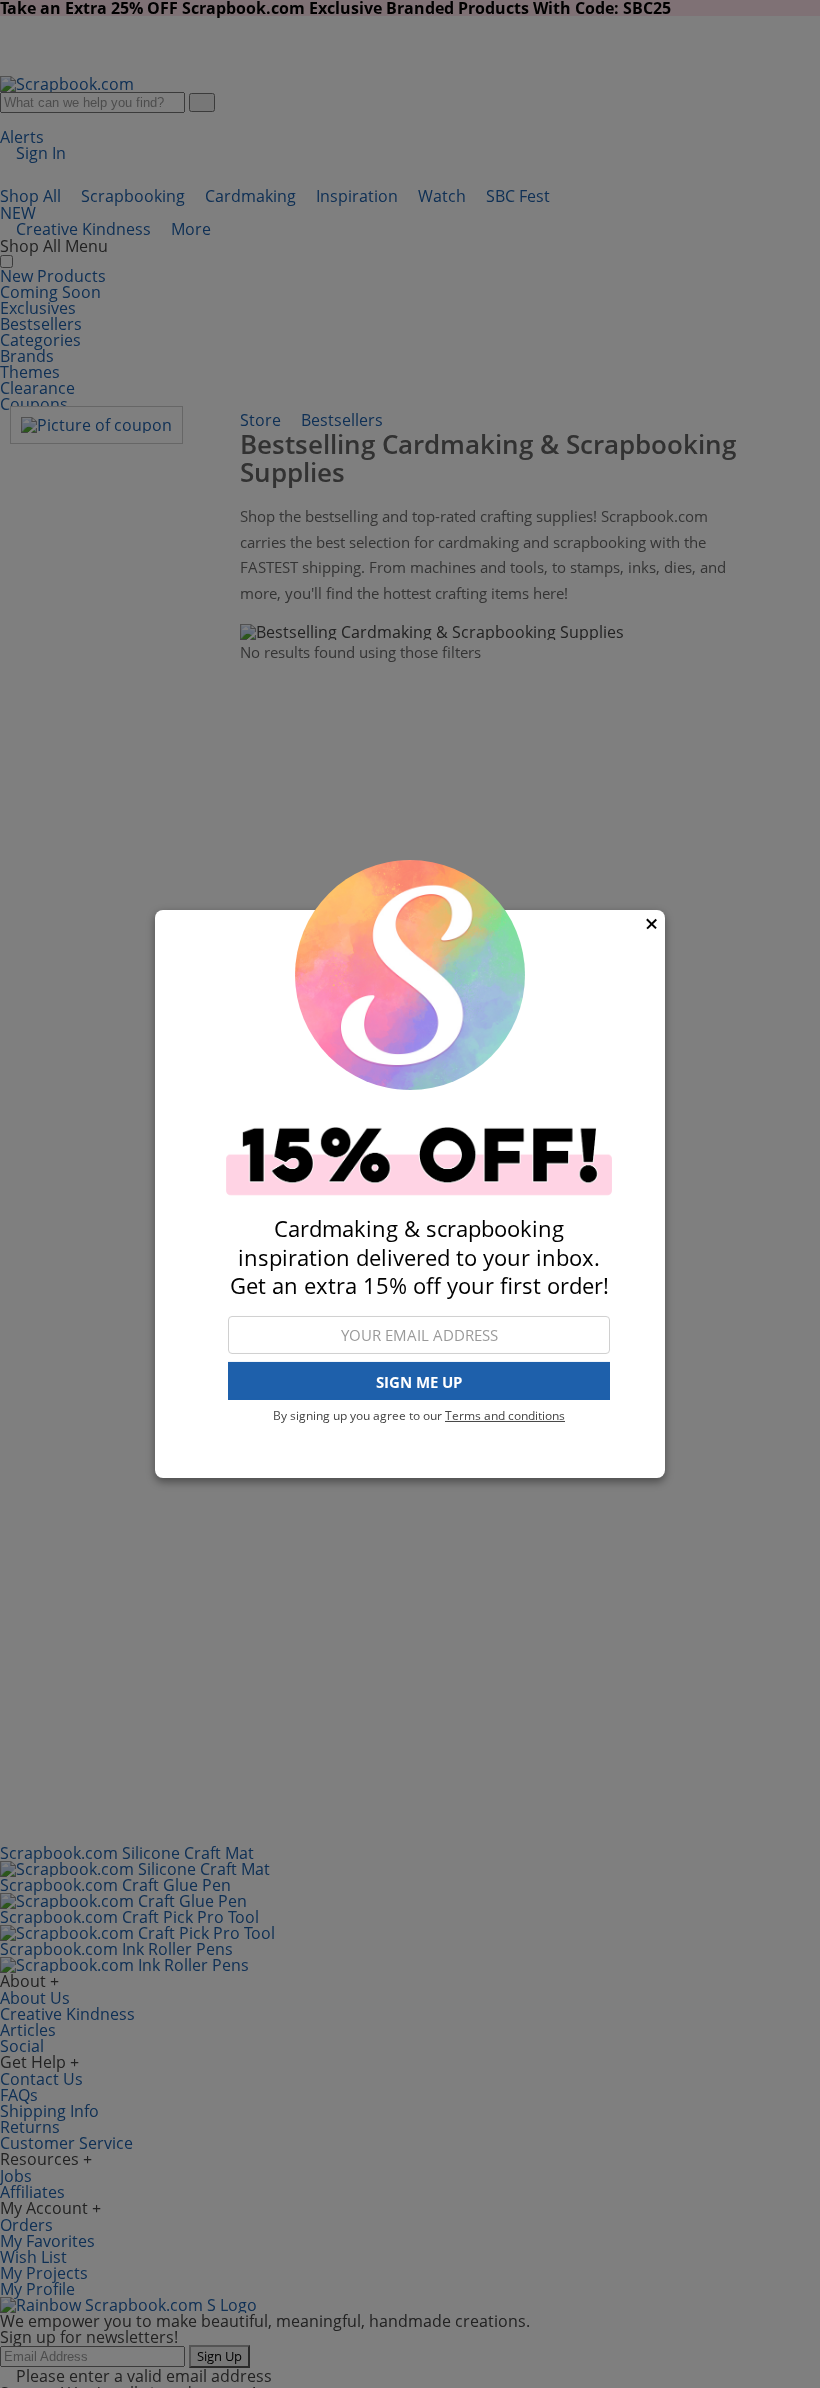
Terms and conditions (505, 1415)
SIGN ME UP (419, 1382)
